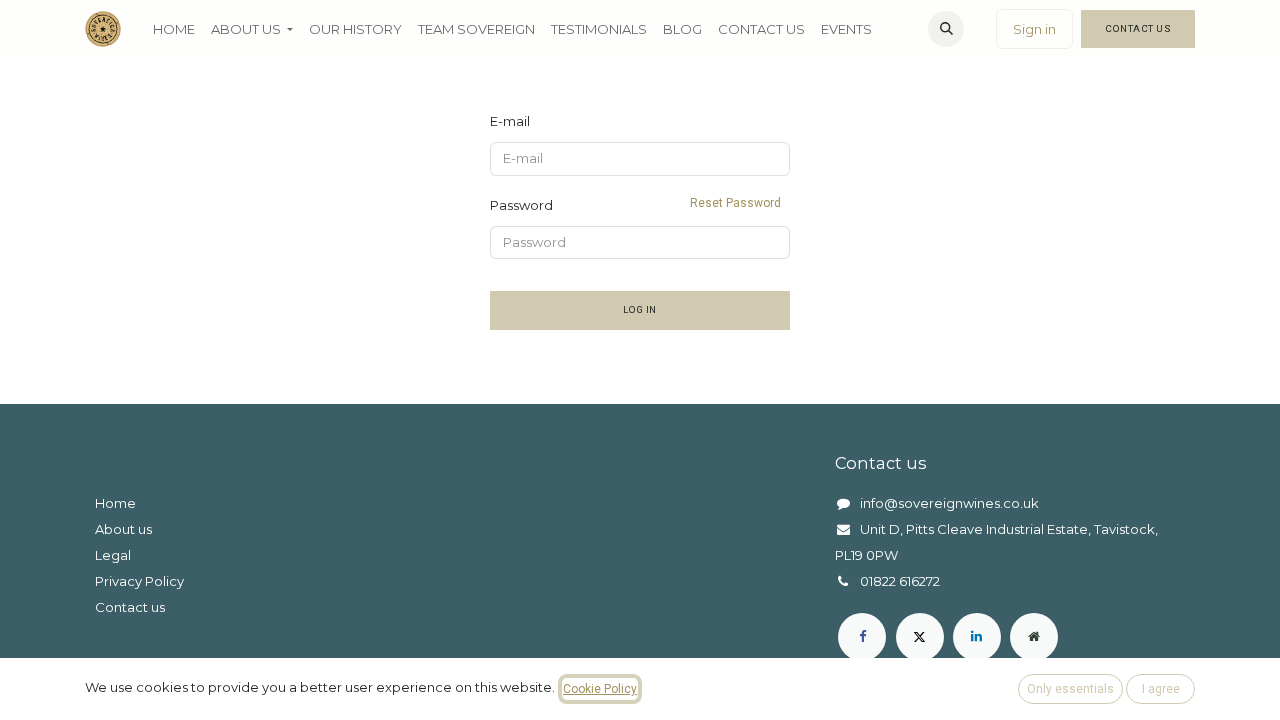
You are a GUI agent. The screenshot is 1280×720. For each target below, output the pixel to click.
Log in (640, 309)
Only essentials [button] (1070, 689)
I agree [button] (1161, 689)
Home (115, 503)
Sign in (1034, 29)
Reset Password (735, 203)
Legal (113, 555)
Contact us (130, 607)
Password (635, 204)
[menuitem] (174, 29)
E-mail (510, 121)
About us (123, 529)
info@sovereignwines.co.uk (949, 503)
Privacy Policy (139, 581)
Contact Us (1138, 28)
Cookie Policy (600, 689)
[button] (946, 29)
